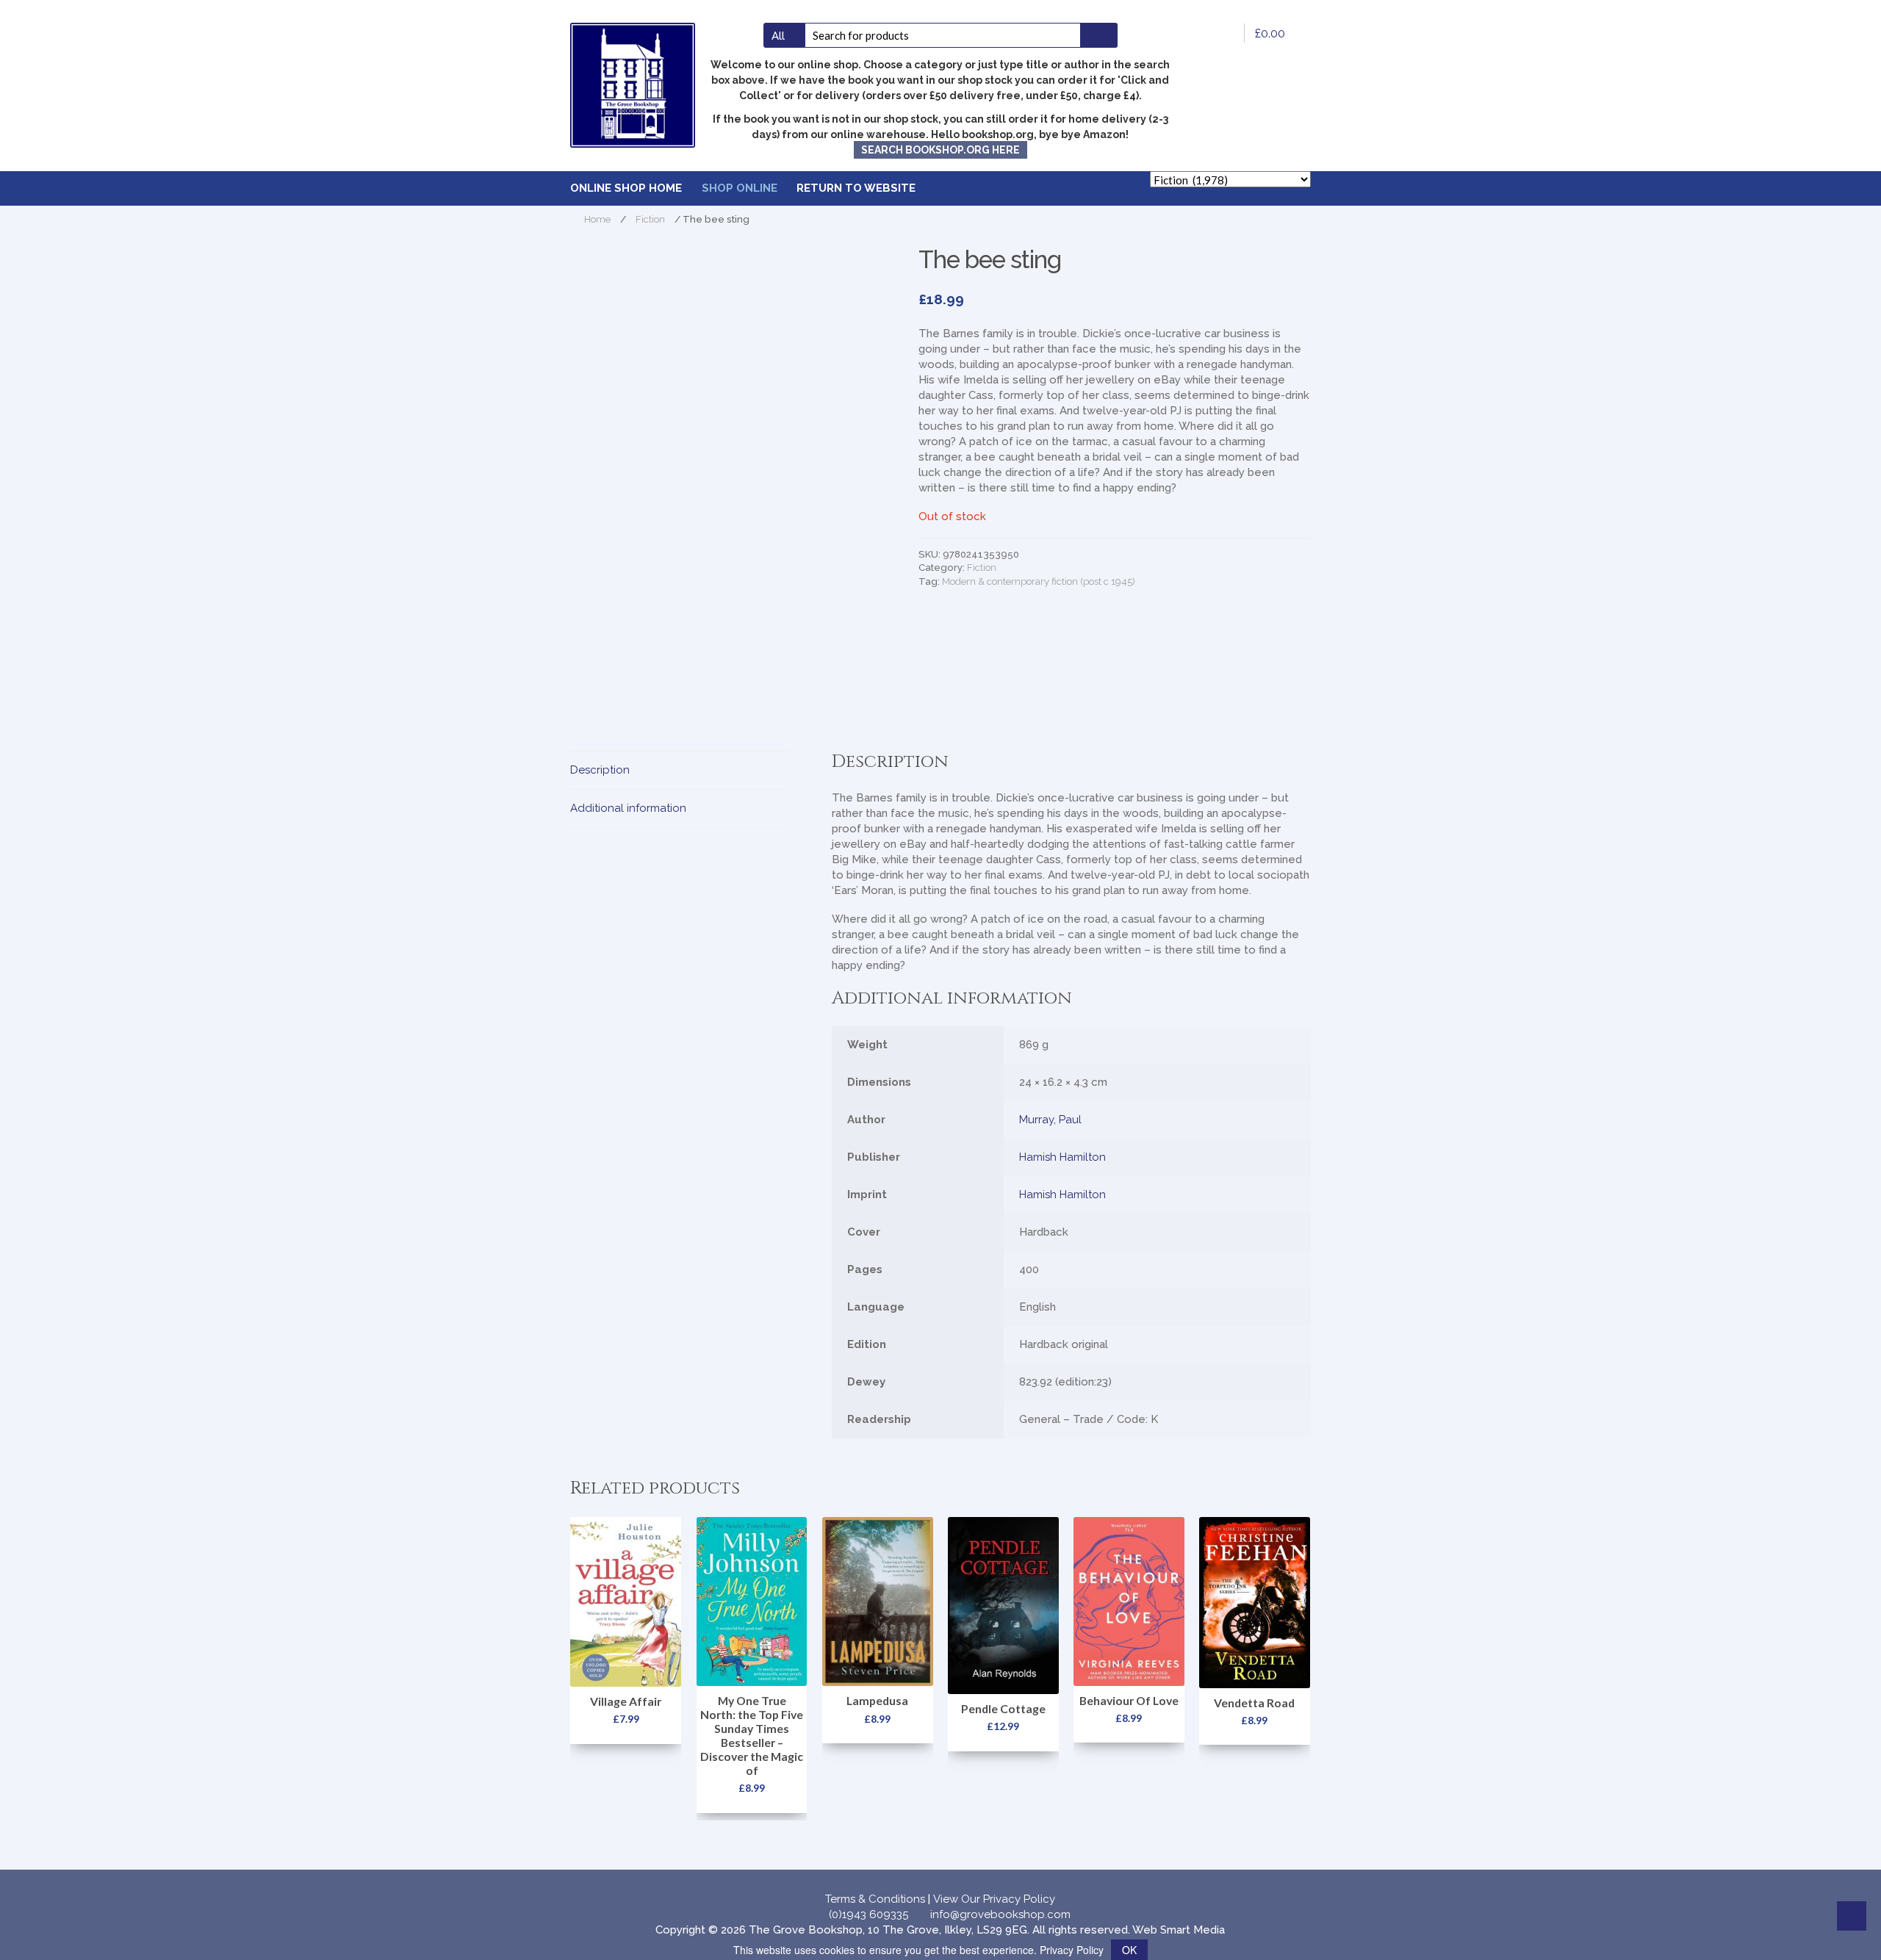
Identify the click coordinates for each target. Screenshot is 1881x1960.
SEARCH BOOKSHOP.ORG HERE (940, 150)
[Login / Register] (1223, 33)
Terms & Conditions (875, 1899)
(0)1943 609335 (868, 1914)
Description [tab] (600, 770)
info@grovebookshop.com (1000, 1914)
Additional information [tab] (628, 808)
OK (1129, 1950)
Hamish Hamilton (1062, 1157)
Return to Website (856, 188)
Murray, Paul (1050, 1120)
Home (597, 219)
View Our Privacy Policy (994, 1899)
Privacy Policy (1072, 1950)
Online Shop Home (626, 188)
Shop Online (740, 188)
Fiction (650, 219)
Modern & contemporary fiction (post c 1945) (1039, 581)
